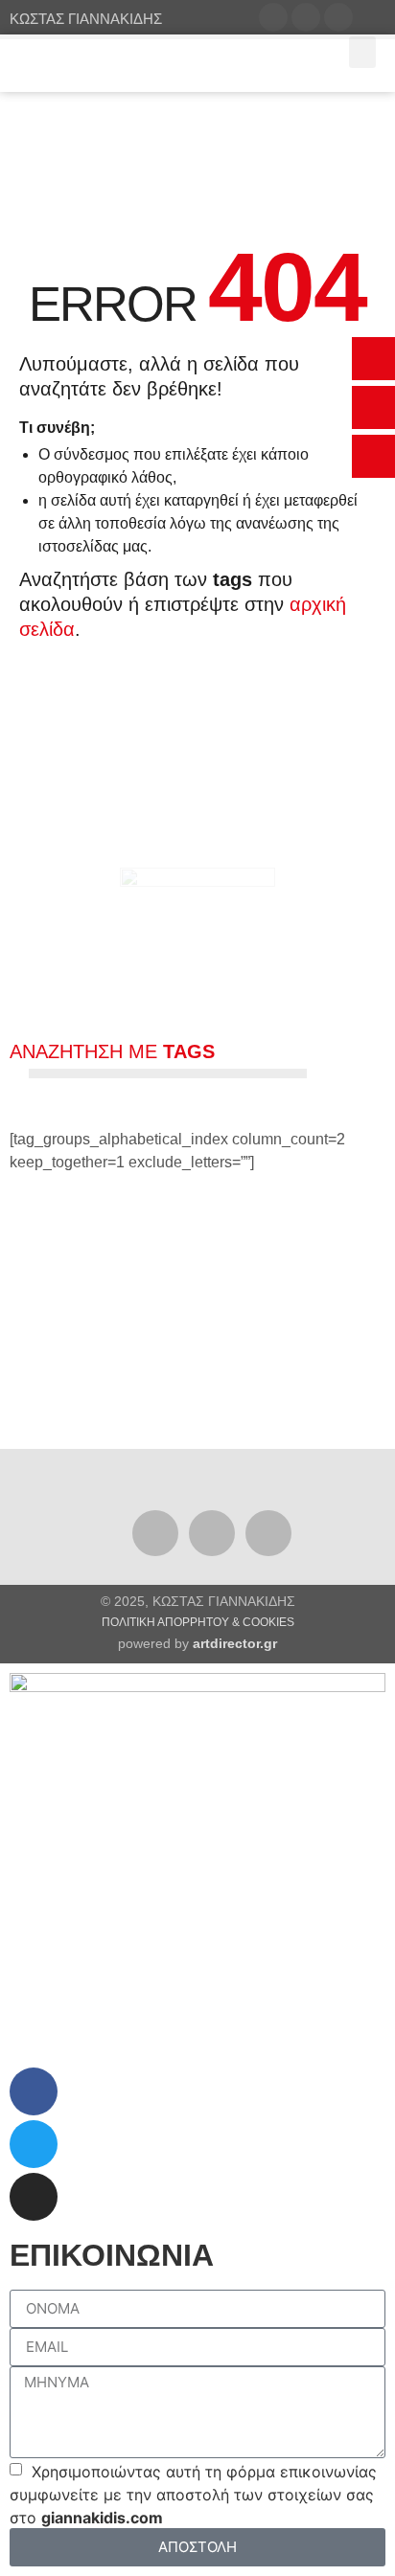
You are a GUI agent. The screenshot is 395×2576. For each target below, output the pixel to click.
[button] (373, 359)
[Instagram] (268, 1533)
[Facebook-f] (155, 1533)
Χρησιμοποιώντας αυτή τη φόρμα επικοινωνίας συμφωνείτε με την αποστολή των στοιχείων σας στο (193, 2495)
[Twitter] (212, 1533)
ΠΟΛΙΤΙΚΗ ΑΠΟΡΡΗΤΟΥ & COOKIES (198, 1622)
